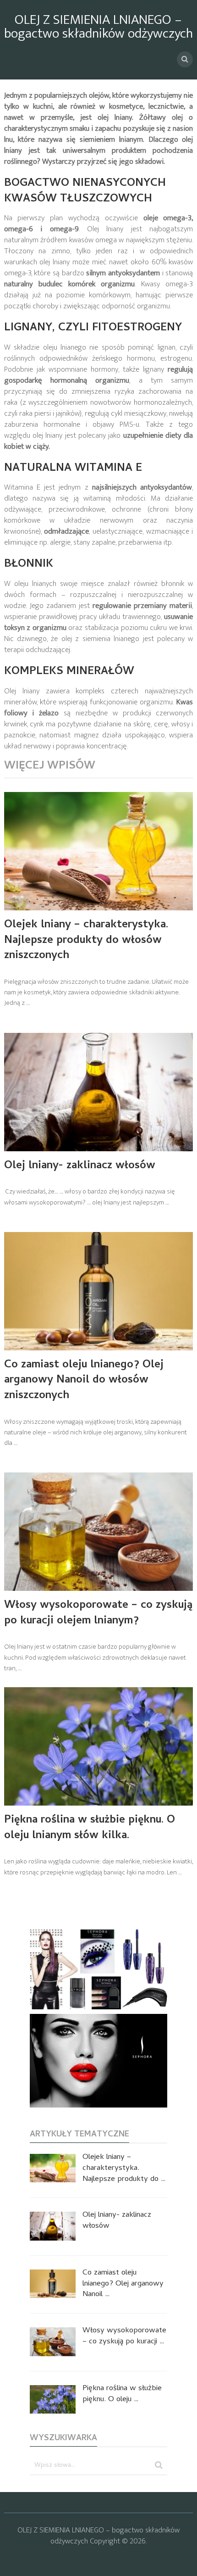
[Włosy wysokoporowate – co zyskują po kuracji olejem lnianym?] (99, 1532)
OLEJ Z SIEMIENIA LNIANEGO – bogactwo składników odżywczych (98, 27)
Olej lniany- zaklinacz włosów (80, 1166)
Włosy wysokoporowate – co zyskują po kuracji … (124, 2337)
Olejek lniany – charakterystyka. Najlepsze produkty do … (124, 2169)
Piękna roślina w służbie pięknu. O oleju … (122, 2395)
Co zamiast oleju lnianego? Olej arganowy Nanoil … (123, 2284)
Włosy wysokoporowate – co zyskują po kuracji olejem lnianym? (98, 1614)
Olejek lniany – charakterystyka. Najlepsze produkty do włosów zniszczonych (86, 941)
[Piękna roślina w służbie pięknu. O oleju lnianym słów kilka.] (99, 1746)
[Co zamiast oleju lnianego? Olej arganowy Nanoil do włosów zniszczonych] (99, 1291)
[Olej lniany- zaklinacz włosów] (99, 1092)
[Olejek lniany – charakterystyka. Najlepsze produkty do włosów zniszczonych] (99, 851)
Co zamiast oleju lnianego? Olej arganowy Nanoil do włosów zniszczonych (84, 1381)
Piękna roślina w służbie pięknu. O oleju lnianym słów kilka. (90, 1828)
